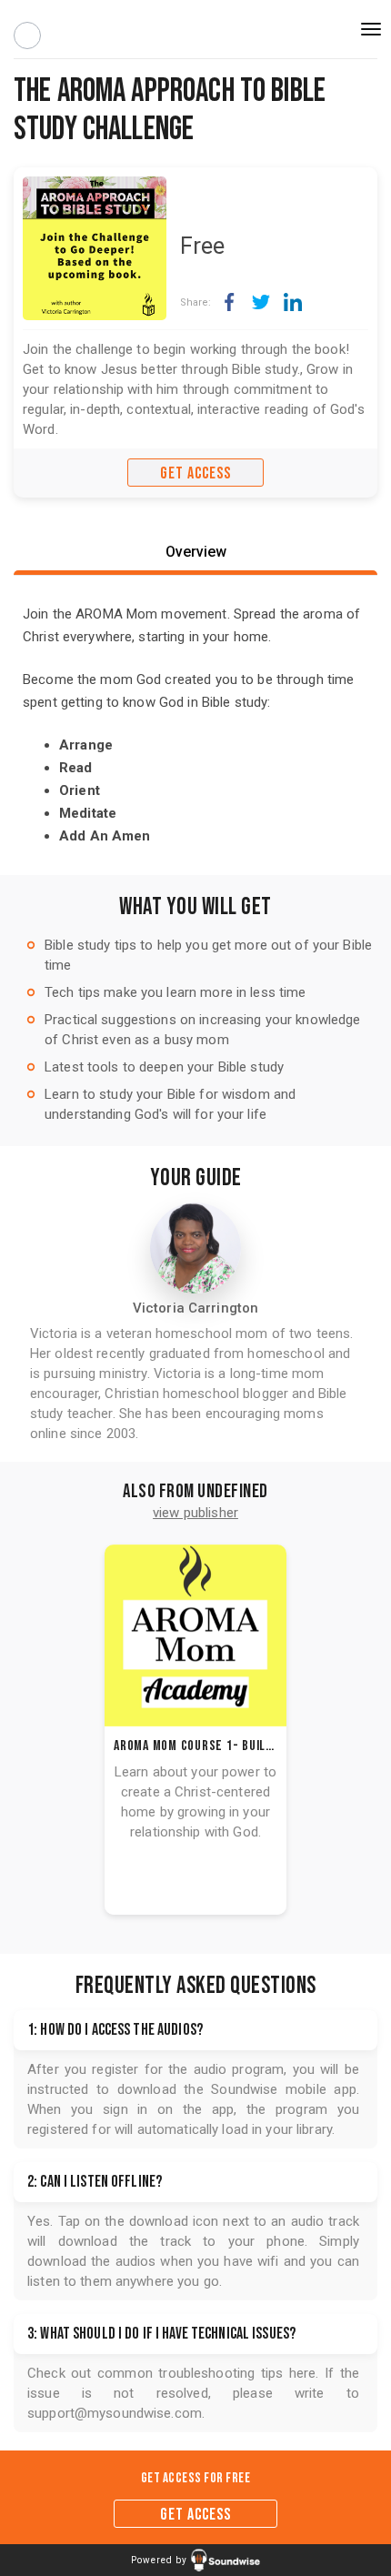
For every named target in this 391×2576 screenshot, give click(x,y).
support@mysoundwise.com (115, 2413)
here (303, 2373)
